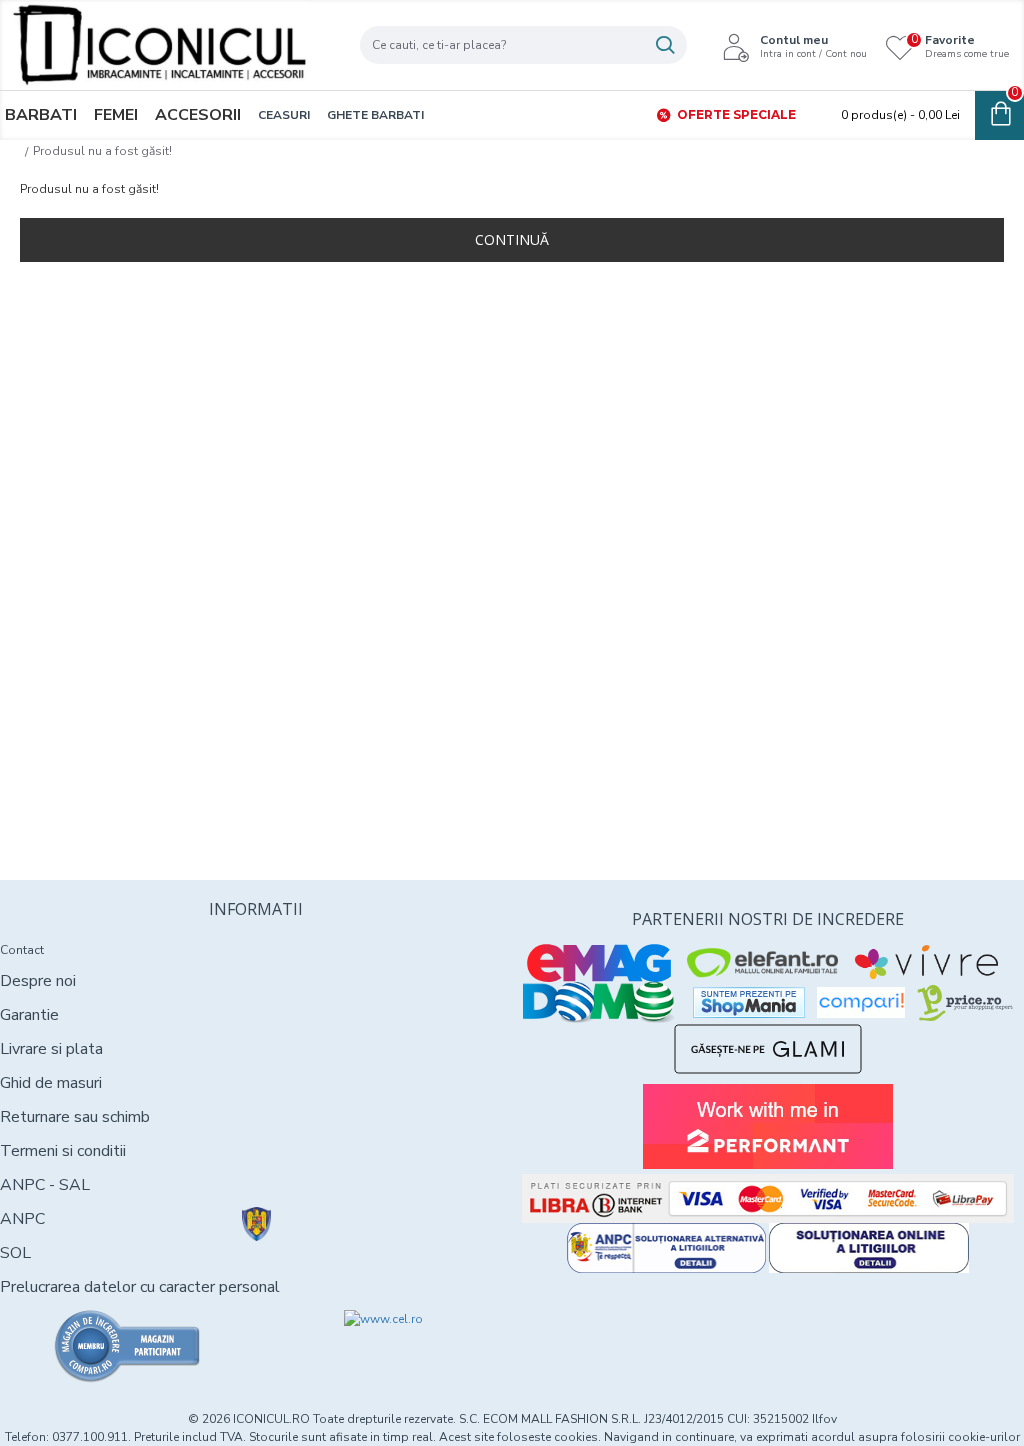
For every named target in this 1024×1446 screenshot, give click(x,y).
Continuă (512, 239)
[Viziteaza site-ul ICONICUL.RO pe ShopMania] (749, 1002)
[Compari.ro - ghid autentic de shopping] (128, 1346)
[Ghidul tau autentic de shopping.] (861, 1002)
